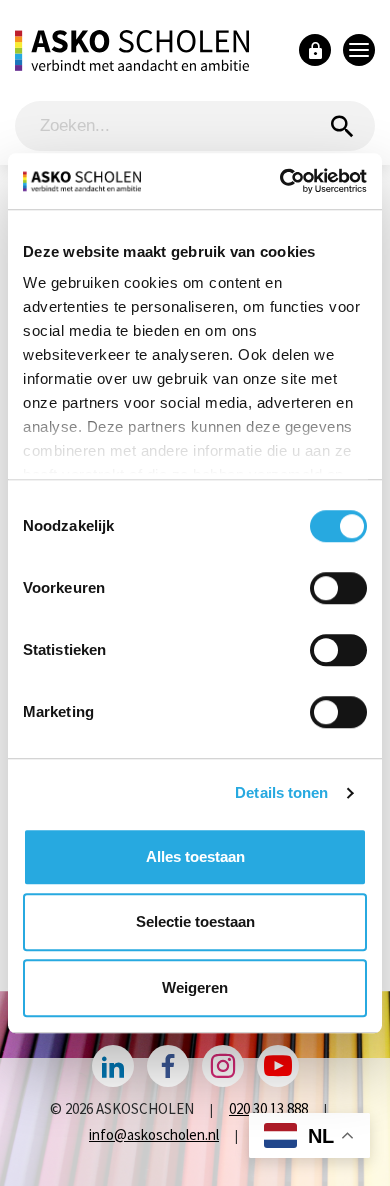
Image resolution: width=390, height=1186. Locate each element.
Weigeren (195, 987)
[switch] (338, 588)
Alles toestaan (195, 856)
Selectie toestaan (195, 921)
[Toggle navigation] (359, 50)
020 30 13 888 (268, 1108)
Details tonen (281, 792)
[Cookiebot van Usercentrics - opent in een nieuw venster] (280, 181)
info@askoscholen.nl (154, 1134)
